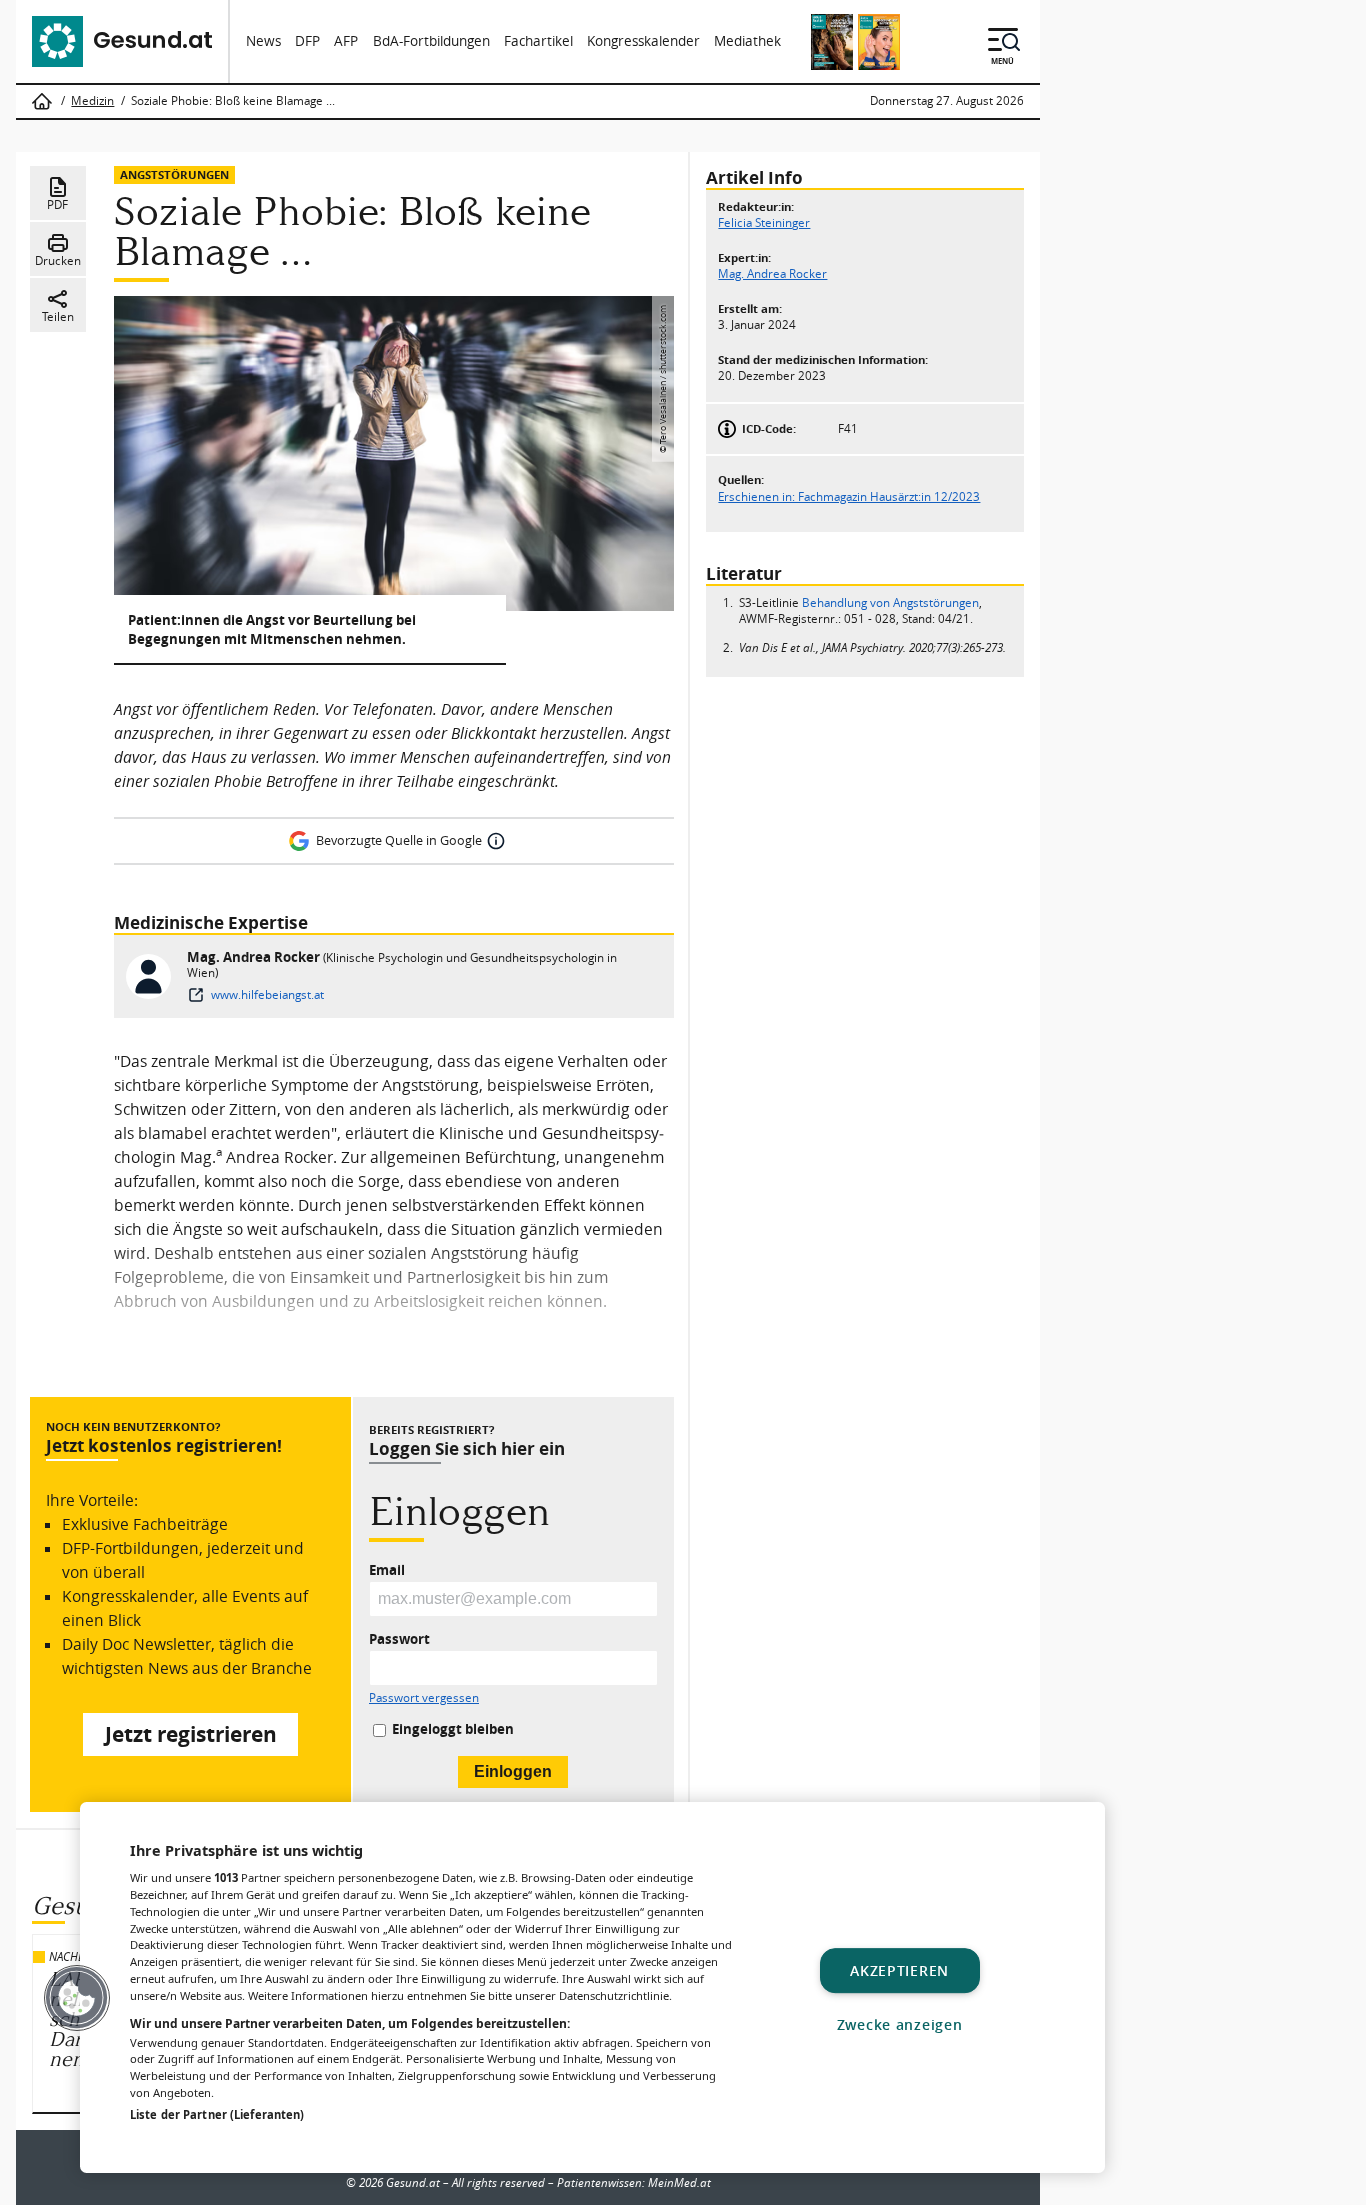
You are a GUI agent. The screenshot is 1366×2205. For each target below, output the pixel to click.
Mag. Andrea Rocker (255, 956)
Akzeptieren (899, 1970)
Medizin (92, 101)
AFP (346, 41)
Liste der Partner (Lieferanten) (217, 2114)
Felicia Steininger (764, 222)
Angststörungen (174, 174)
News (263, 41)
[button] (77, 1998)
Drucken (58, 260)
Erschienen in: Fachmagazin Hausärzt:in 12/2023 (849, 495)
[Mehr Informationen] (496, 841)
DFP (307, 41)
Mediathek (747, 41)
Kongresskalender (643, 41)
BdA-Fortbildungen (431, 41)
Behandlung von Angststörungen (890, 602)
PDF (57, 204)
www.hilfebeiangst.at (267, 994)
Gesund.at (413, 2182)
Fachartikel (538, 41)
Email (387, 1571)
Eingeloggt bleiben (453, 1730)
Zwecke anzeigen (900, 2024)
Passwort (399, 1640)
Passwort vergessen (424, 1698)
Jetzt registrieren (191, 1734)
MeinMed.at (679, 2182)
